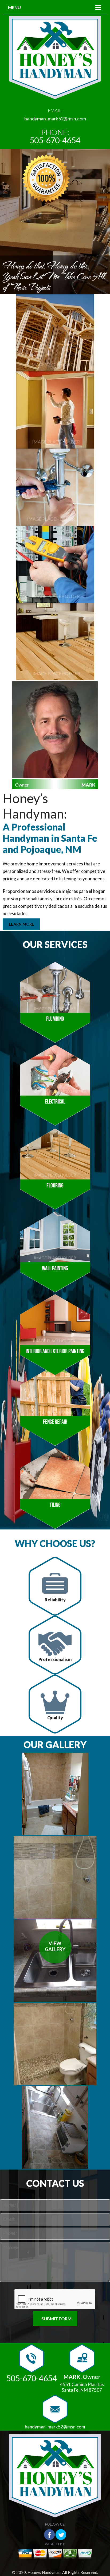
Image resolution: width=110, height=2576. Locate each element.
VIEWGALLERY (55, 1946)
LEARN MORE (21, 924)
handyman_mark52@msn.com (55, 119)
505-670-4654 (55, 140)
